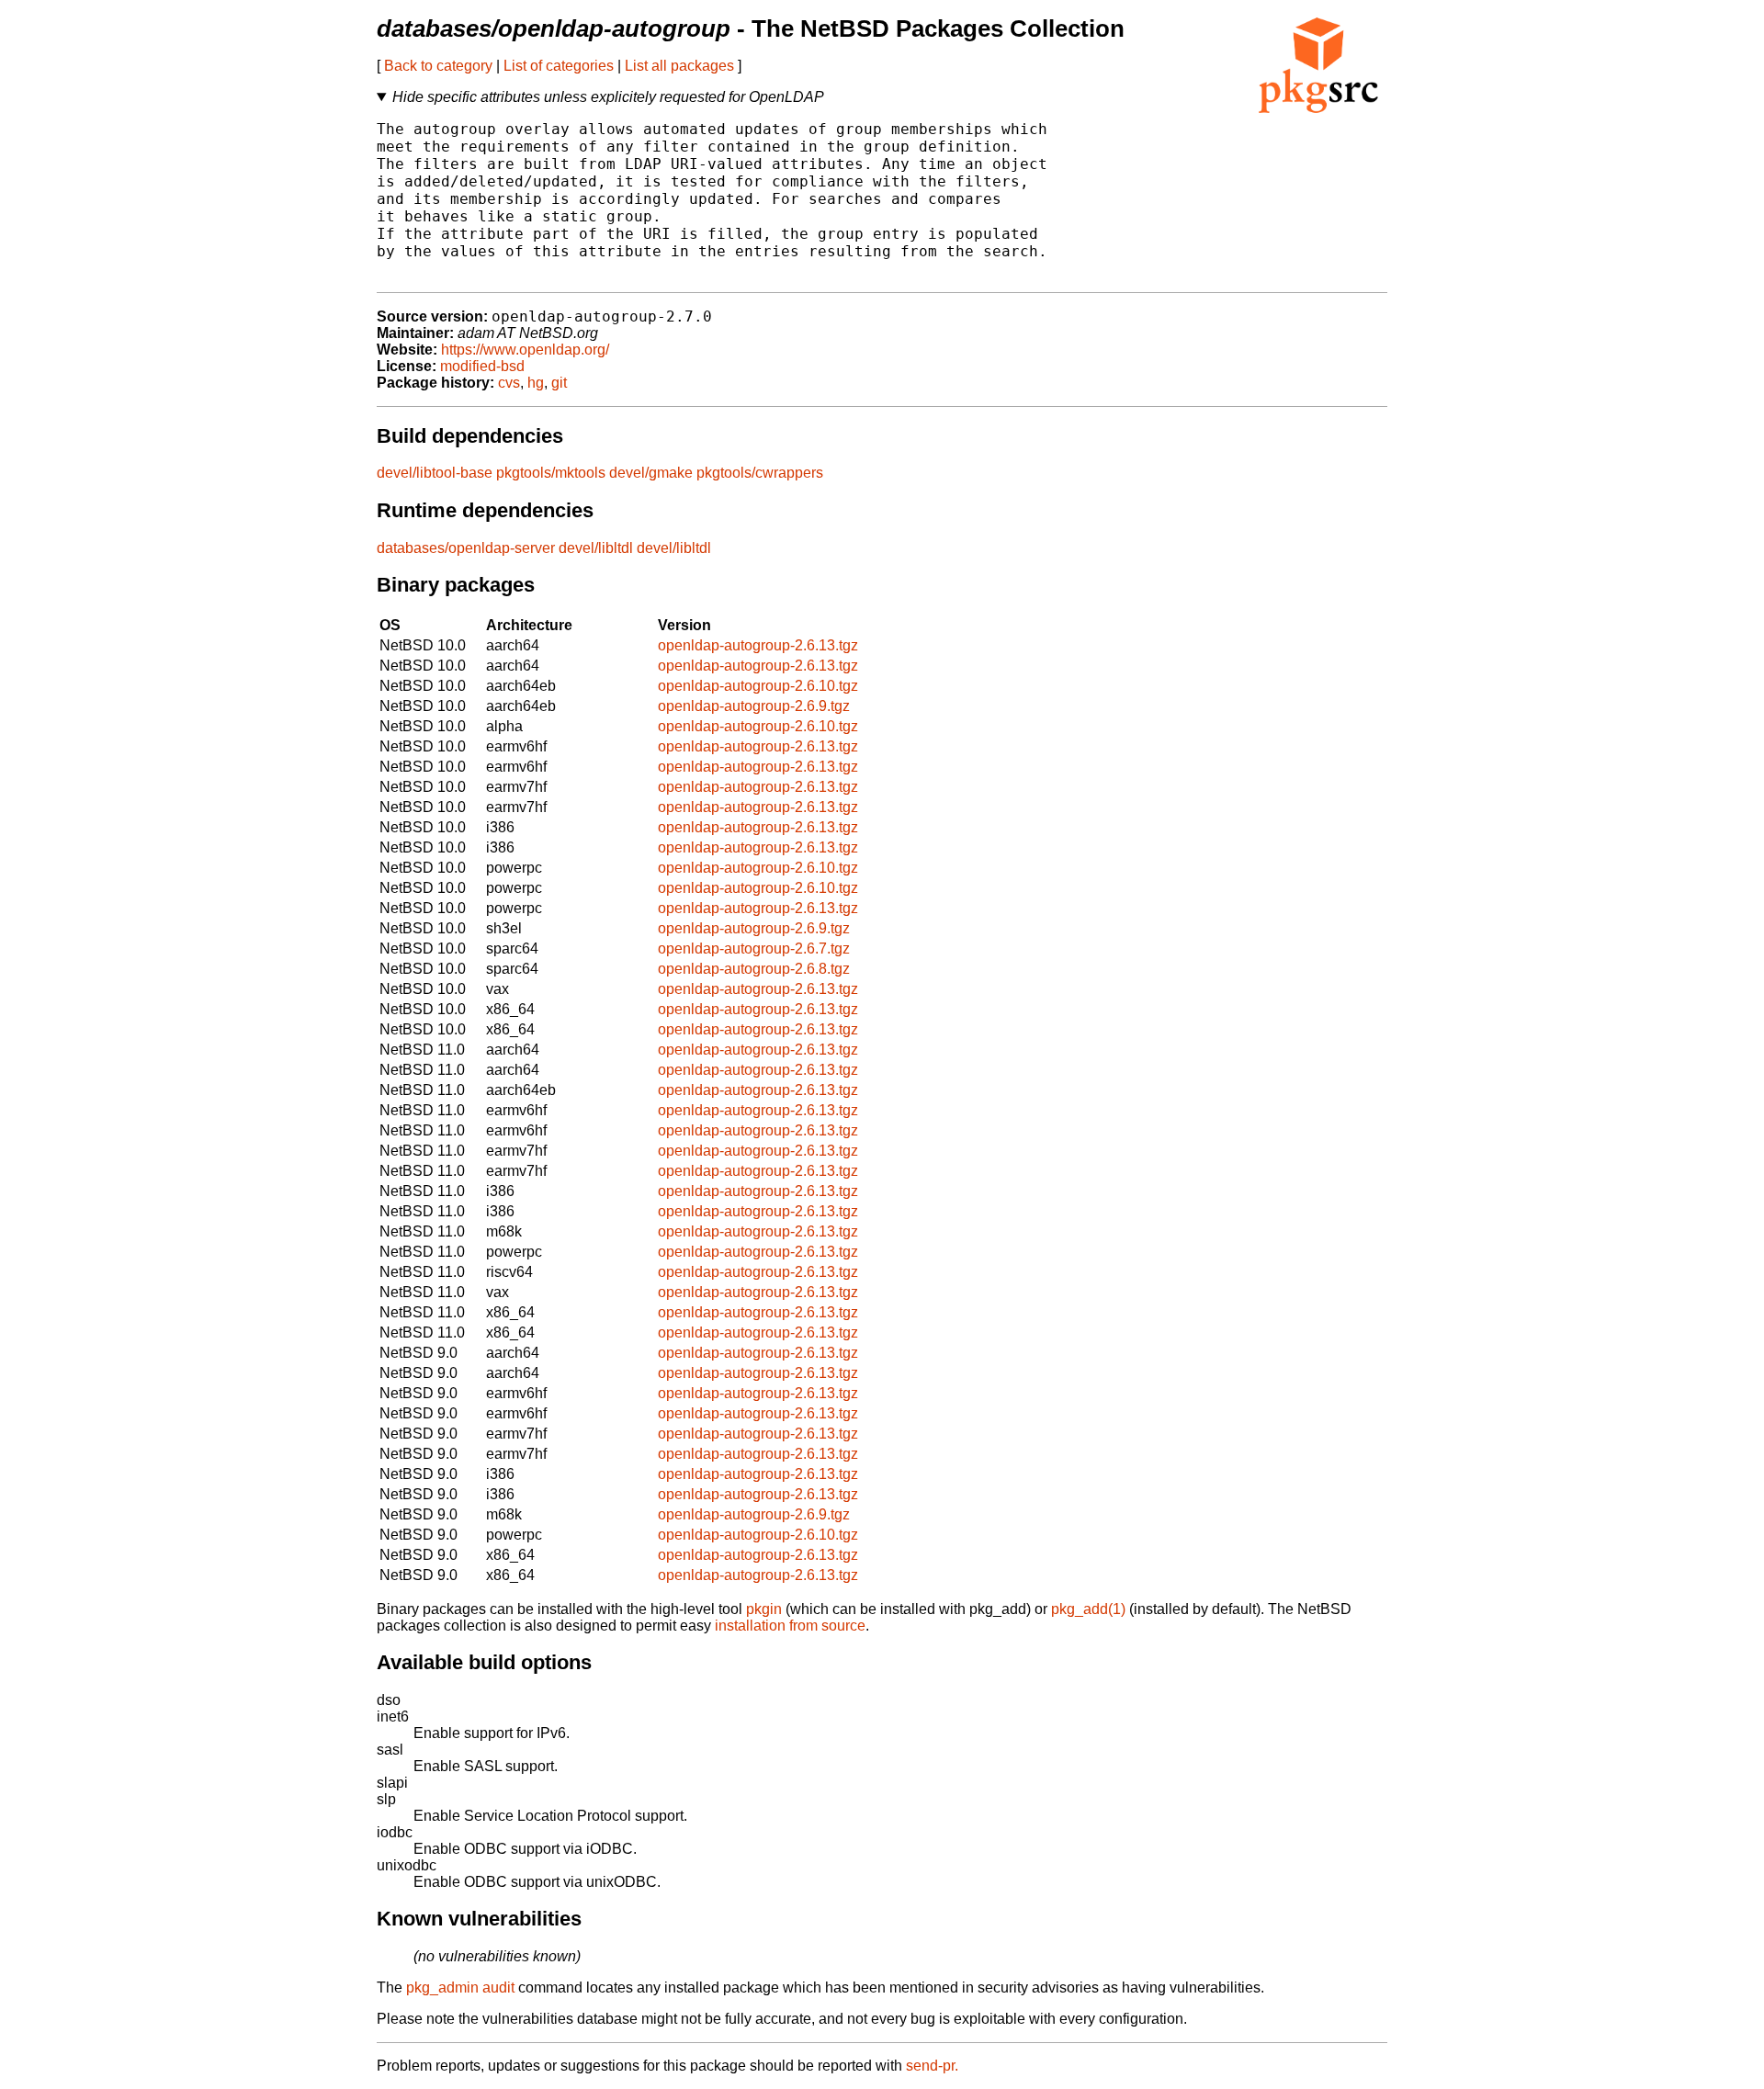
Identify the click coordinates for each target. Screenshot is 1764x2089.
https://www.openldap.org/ (525, 350)
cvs (509, 383)
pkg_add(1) (1088, 1609)
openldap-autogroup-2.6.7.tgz (754, 949)
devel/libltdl (596, 548)
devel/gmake (651, 473)
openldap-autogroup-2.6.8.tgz (754, 969)
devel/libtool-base (435, 473)
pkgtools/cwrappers (760, 473)
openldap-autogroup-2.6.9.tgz (754, 706)
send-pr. (932, 2066)
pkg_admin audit (460, 1987)
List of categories (559, 66)
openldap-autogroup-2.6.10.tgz (758, 686)
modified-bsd (482, 366)
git (559, 383)
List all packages (679, 66)
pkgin (764, 1609)
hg (536, 383)
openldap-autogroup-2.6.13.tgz (758, 645)
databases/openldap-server (466, 548)
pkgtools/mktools (551, 473)
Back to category (438, 66)
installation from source (790, 1626)
